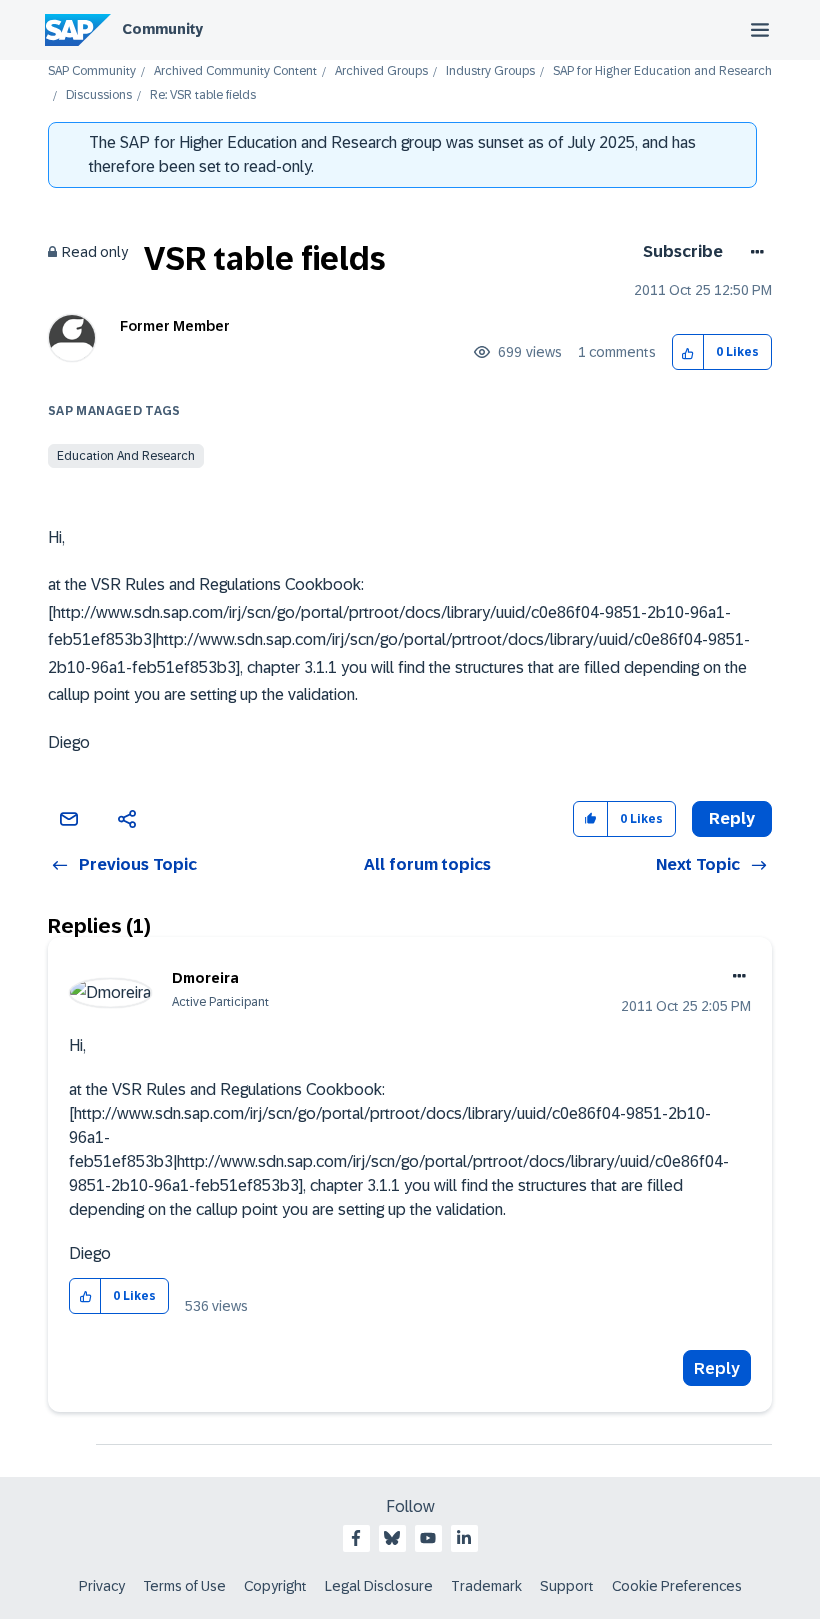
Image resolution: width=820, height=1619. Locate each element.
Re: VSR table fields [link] (203, 95)
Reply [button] (732, 818)
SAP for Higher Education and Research (662, 71)
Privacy (102, 1586)
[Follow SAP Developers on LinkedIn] (464, 1538)
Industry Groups (490, 71)
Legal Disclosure (379, 1586)
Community (162, 29)
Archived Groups (381, 71)
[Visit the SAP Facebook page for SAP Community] (356, 1538)
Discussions (99, 95)
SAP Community (92, 71)
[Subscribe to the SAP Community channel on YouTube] (428, 1538)
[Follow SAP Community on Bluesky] (392, 1538)
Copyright (275, 1586)
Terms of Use (184, 1586)
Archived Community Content (235, 71)
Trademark (486, 1586)
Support (567, 1586)
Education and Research (126, 456)
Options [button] (753, 252)
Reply (717, 1368)
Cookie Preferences (677, 1586)
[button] (688, 352)
